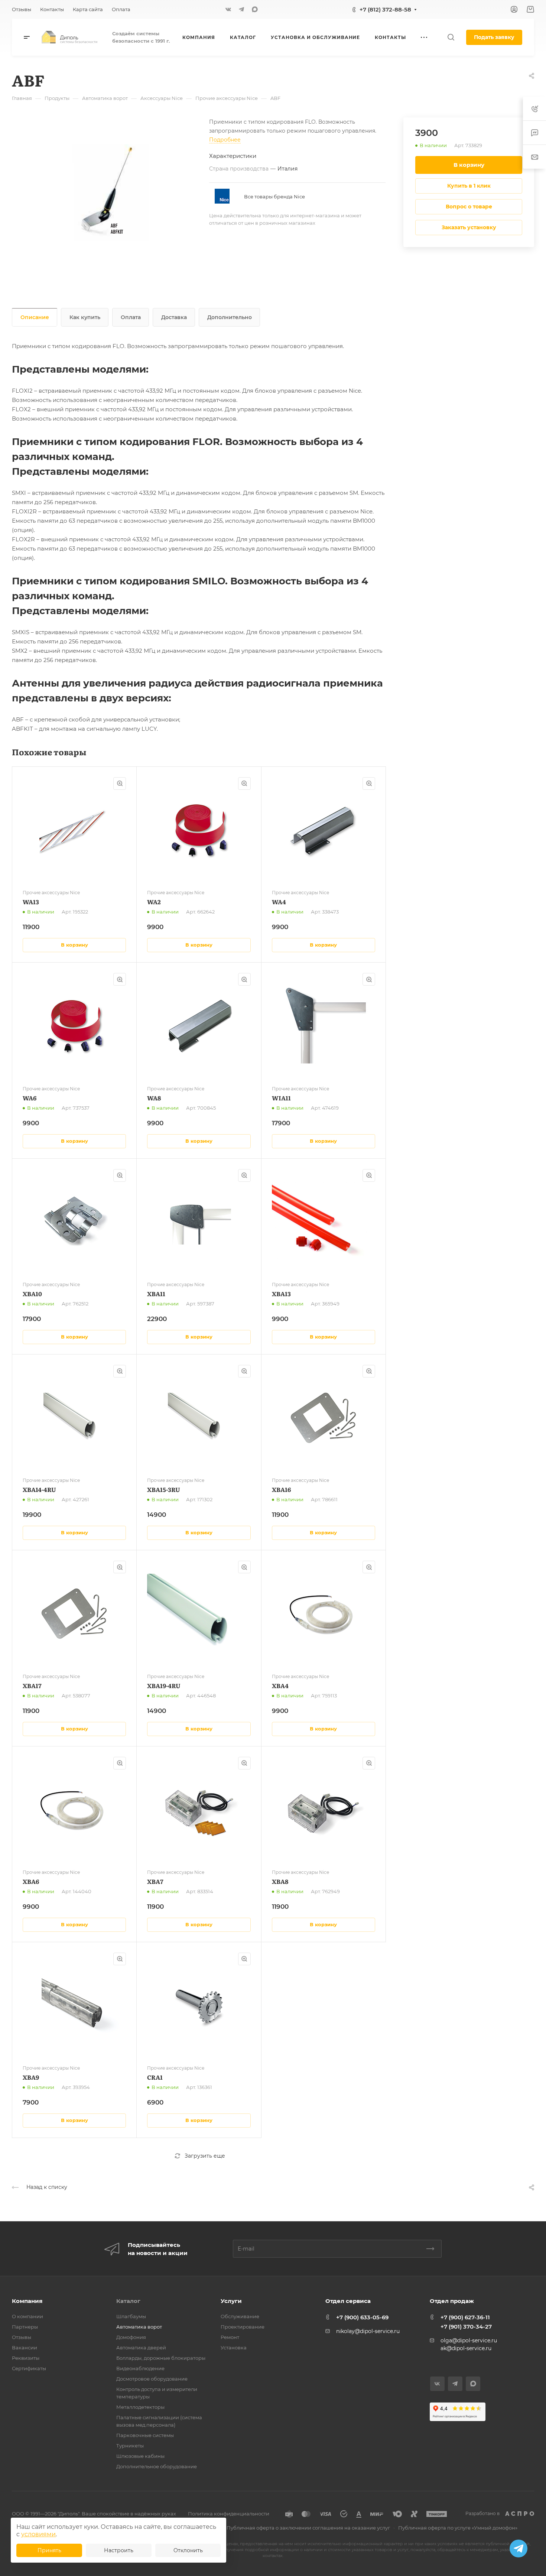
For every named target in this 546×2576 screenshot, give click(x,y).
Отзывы (22, 2337)
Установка (234, 2348)
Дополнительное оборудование (157, 2466)
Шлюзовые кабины (140, 2456)
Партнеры (25, 2327)
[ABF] (110, 193)
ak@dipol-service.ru (466, 2348)
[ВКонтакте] (228, 9)
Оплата (131, 317)
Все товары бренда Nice (274, 197)
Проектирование (243, 2327)
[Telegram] (241, 9)
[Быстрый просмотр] (120, 783)
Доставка (174, 317)
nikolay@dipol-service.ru (368, 2331)
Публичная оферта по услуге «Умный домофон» (458, 2528)
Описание (35, 317)
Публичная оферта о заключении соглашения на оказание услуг (308, 2528)
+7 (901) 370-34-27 (466, 2327)
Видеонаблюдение (140, 2368)
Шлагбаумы (131, 2316)
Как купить (85, 317)
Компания (27, 2301)
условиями (38, 2534)
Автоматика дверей (141, 2348)
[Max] (255, 9)
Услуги (231, 2301)
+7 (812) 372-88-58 (385, 9)
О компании (27, 2316)
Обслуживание (240, 2316)
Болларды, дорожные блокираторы (161, 2358)
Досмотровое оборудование (152, 2379)
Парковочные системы (145, 2435)
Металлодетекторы (140, 2407)
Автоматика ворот (139, 2327)
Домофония (131, 2337)
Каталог (128, 2301)
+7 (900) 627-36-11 (465, 2317)
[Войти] (514, 9)
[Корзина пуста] (530, 9)
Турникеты (130, 2446)
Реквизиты (26, 2358)
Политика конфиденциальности (229, 2514)
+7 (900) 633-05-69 (362, 2317)
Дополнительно (230, 317)
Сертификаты (29, 2368)
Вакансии (25, 2348)
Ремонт (230, 2337)
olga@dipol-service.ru (469, 2340)
